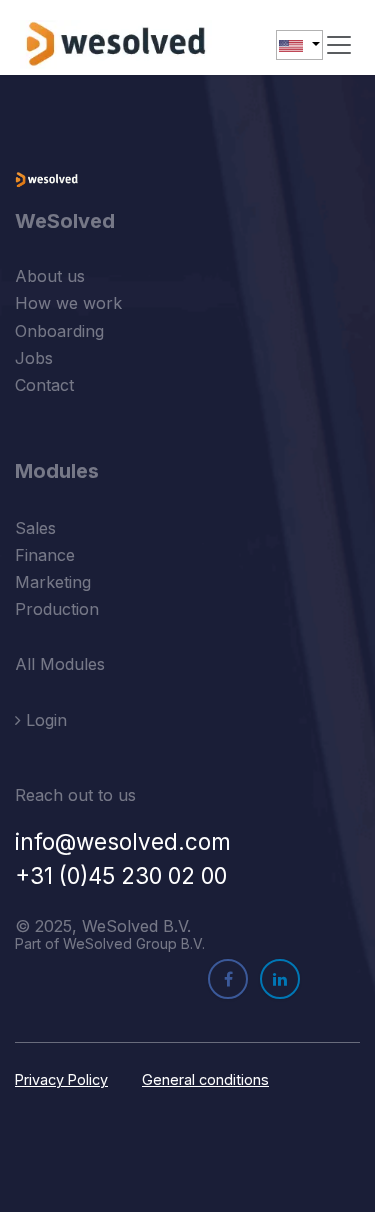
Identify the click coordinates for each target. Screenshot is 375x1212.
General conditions (205, 1079)
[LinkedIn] (280, 979)
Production (57, 609)
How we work (68, 303)
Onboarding (59, 331)
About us (50, 276)
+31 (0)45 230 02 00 (121, 875)
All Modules (60, 664)
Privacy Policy (61, 1079)
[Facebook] (228, 979)
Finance (45, 555)
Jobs (34, 358)
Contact (44, 385)
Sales (35, 528)
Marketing (53, 582)
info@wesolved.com (123, 841)
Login (44, 720)
